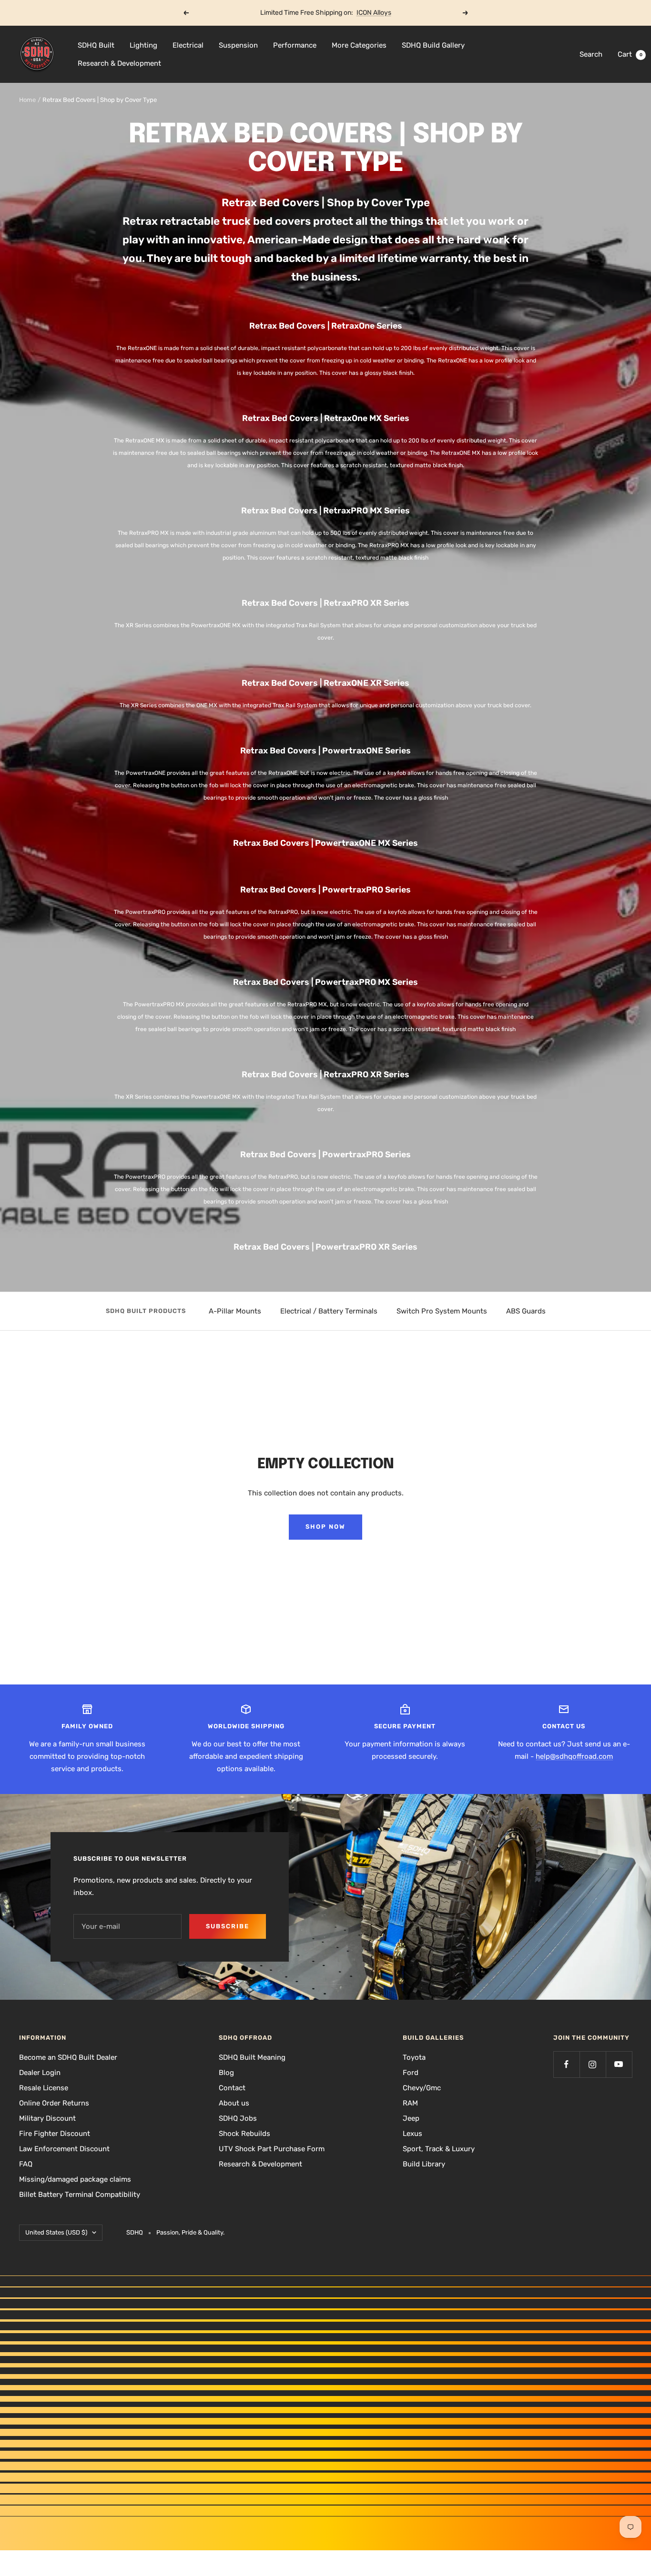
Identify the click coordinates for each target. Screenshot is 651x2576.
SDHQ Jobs (238, 2118)
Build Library (424, 2164)
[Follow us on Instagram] (593, 2064)
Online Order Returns (54, 2103)
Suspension (238, 45)
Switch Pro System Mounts (442, 1311)
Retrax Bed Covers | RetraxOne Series (326, 326)
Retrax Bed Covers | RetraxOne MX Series (326, 418)
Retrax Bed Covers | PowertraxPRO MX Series (325, 982)
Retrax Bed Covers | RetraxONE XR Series (325, 683)
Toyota (414, 2057)
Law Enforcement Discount (64, 2149)
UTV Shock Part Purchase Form (272, 2149)
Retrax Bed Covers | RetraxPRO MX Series (325, 511)
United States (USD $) (56, 2232)
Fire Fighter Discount (55, 2134)
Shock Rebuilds (244, 2134)
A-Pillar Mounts (235, 1311)
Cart (630, 54)
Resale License (44, 2088)
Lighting (143, 45)
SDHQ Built (96, 45)
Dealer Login (40, 2073)
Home (27, 100)
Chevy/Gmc (422, 2088)
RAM (410, 2103)
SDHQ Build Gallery (433, 45)
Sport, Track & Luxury (439, 2149)
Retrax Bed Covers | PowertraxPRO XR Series (325, 1247)
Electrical (188, 45)
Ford (411, 2073)
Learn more (362, 13)
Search (591, 54)
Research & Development (119, 63)
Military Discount (47, 2118)
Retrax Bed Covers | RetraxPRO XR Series (325, 603)
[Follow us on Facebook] (566, 2064)
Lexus (412, 2134)
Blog (226, 2073)
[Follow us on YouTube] (619, 2064)
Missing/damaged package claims (75, 2179)
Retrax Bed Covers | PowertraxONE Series (325, 751)
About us (234, 2103)
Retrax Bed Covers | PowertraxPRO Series (325, 890)
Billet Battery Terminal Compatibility (80, 2195)
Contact (232, 2088)
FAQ (26, 2164)
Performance (295, 45)
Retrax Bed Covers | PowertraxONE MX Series (325, 843)
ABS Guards (526, 1311)
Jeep (411, 2118)
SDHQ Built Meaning (252, 2057)
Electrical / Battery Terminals (329, 1311)
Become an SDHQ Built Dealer (68, 2057)
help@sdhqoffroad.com (574, 1756)
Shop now (325, 1527)
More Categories (359, 45)
